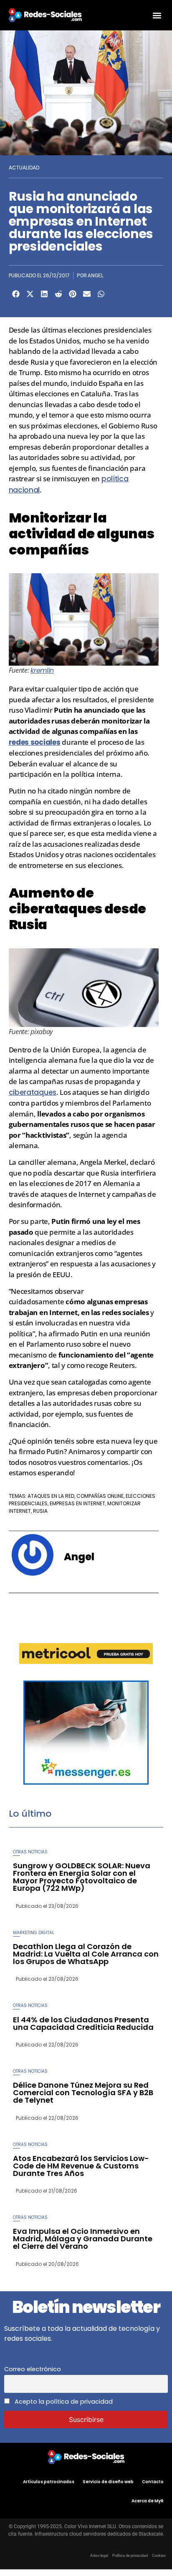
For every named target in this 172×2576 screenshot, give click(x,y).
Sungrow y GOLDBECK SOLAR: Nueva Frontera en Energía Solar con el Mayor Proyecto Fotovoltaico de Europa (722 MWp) (82, 1877)
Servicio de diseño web (108, 2482)
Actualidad (24, 168)
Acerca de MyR (148, 2501)
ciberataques (33, 1092)
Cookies (159, 2556)
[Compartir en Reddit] (58, 294)
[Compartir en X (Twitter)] (30, 294)
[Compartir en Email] (87, 294)
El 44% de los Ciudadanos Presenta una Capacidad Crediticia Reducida (83, 2023)
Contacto (153, 2482)
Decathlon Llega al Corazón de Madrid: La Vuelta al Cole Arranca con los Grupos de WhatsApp (86, 1954)
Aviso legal (99, 2556)
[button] (157, 15)
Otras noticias (30, 1852)
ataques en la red (51, 1496)
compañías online (100, 1496)
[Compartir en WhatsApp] (101, 294)
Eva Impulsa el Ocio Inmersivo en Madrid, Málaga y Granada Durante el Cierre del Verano (83, 2239)
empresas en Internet (77, 1503)
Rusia (40, 1511)
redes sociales (35, 742)
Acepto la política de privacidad (63, 2402)
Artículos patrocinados (49, 2482)
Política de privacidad (130, 2556)
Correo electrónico (33, 2369)
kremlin (42, 670)
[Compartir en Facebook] (16, 294)
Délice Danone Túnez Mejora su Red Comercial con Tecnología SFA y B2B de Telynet (83, 2092)
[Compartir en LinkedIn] (44, 294)
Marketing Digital (34, 1933)
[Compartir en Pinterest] (73, 294)
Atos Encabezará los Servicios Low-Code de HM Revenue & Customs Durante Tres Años (81, 2166)
